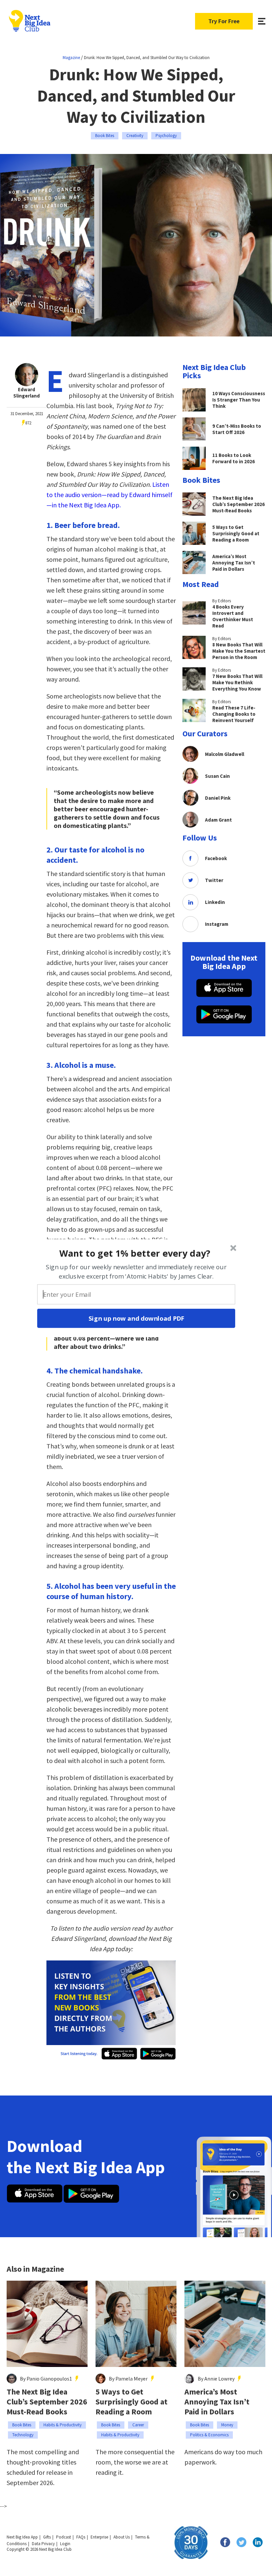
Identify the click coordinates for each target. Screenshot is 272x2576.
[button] (135, 1253)
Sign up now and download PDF (136, 1318)
